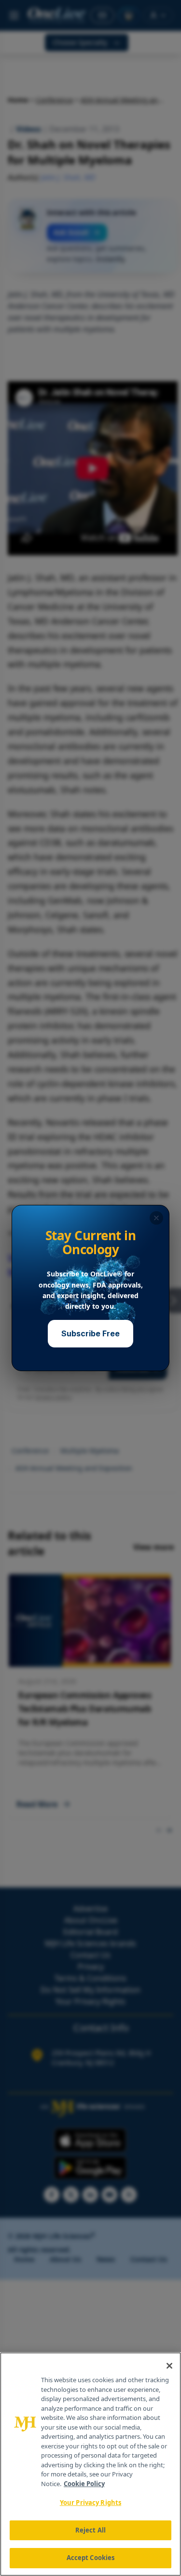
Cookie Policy (84, 2484)
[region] (90, 2464)
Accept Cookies (91, 2558)
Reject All (90, 2530)
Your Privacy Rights (90, 2503)
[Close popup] (156, 1218)
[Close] (169, 2366)
